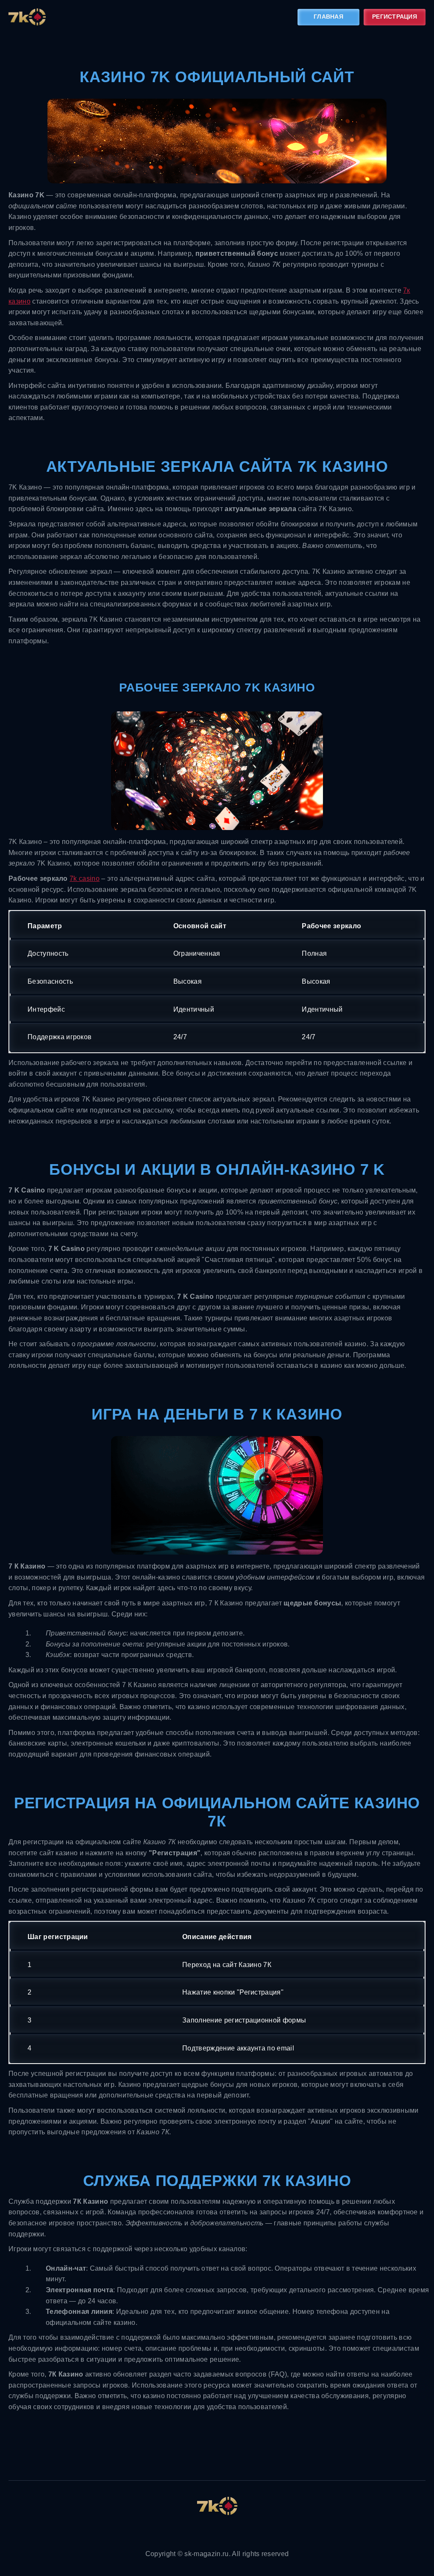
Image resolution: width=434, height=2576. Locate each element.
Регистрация (395, 17)
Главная (328, 17)
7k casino (85, 878)
